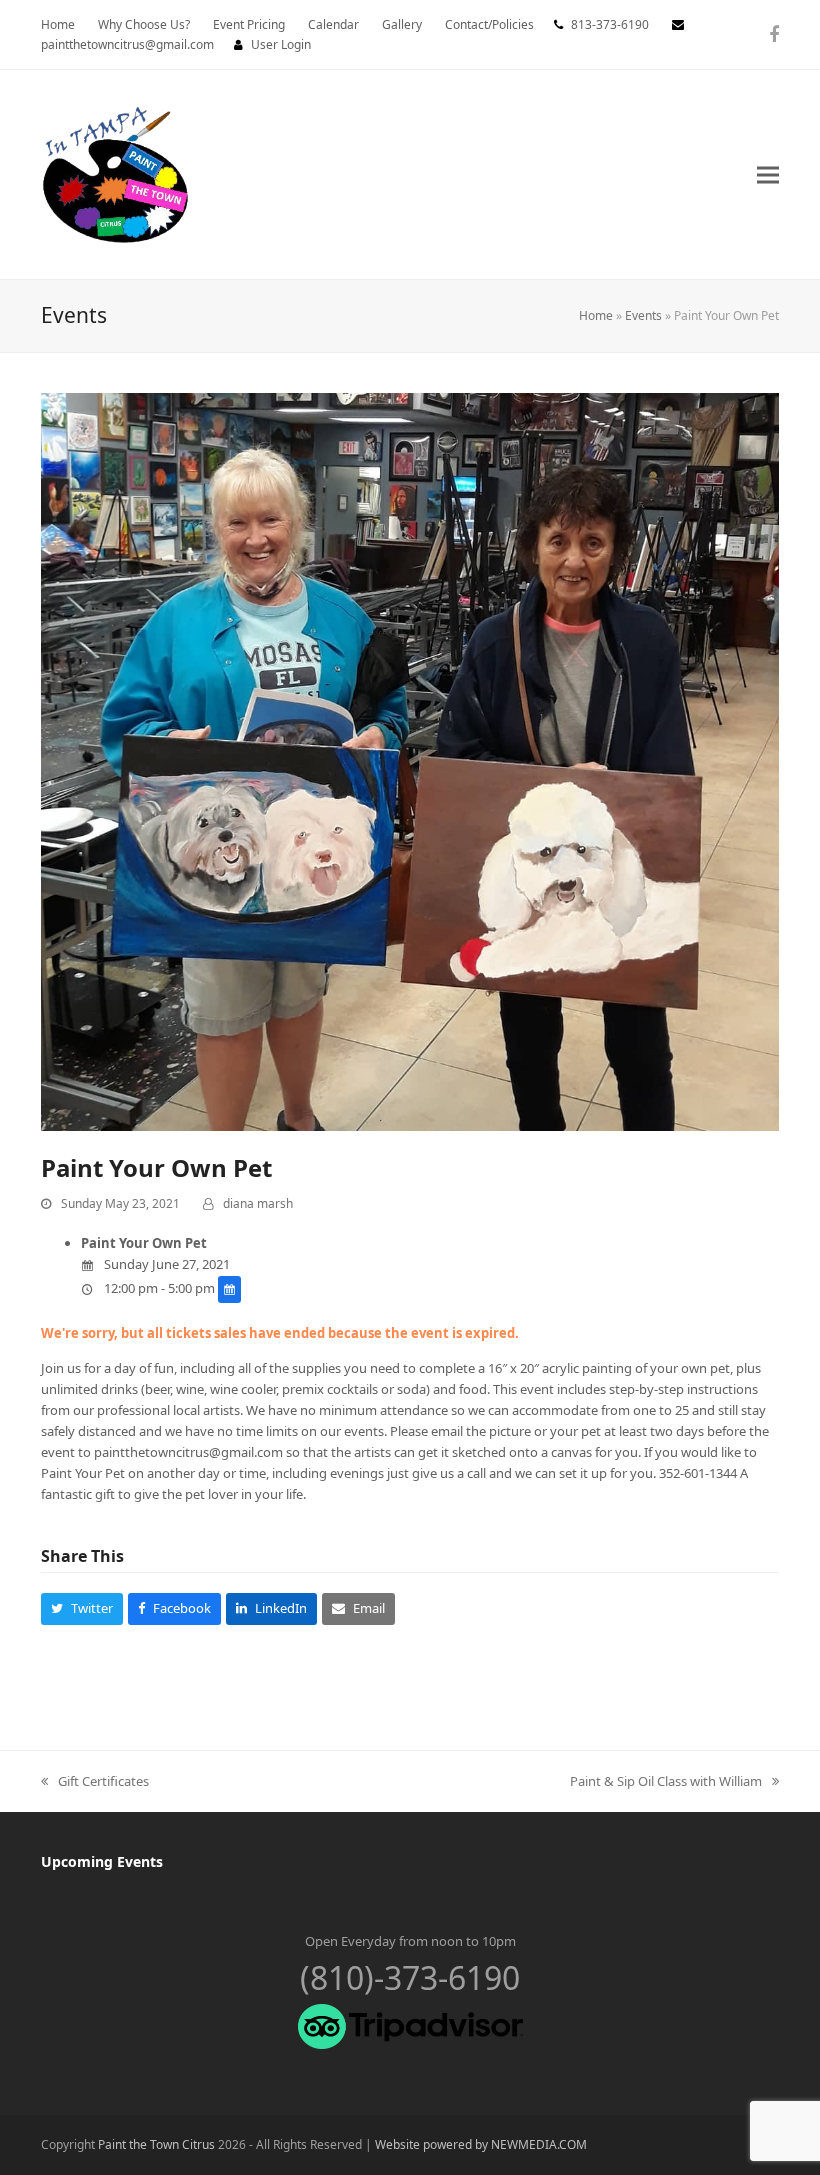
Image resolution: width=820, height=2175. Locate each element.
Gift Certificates (95, 1782)
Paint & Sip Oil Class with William (666, 1782)
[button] (768, 174)
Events (643, 315)
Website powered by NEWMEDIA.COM (481, 2144)
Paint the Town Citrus (156, 2144)
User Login (281, 44)
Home (596, 315)
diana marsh (258, 1203)
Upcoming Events (102, 1861)
